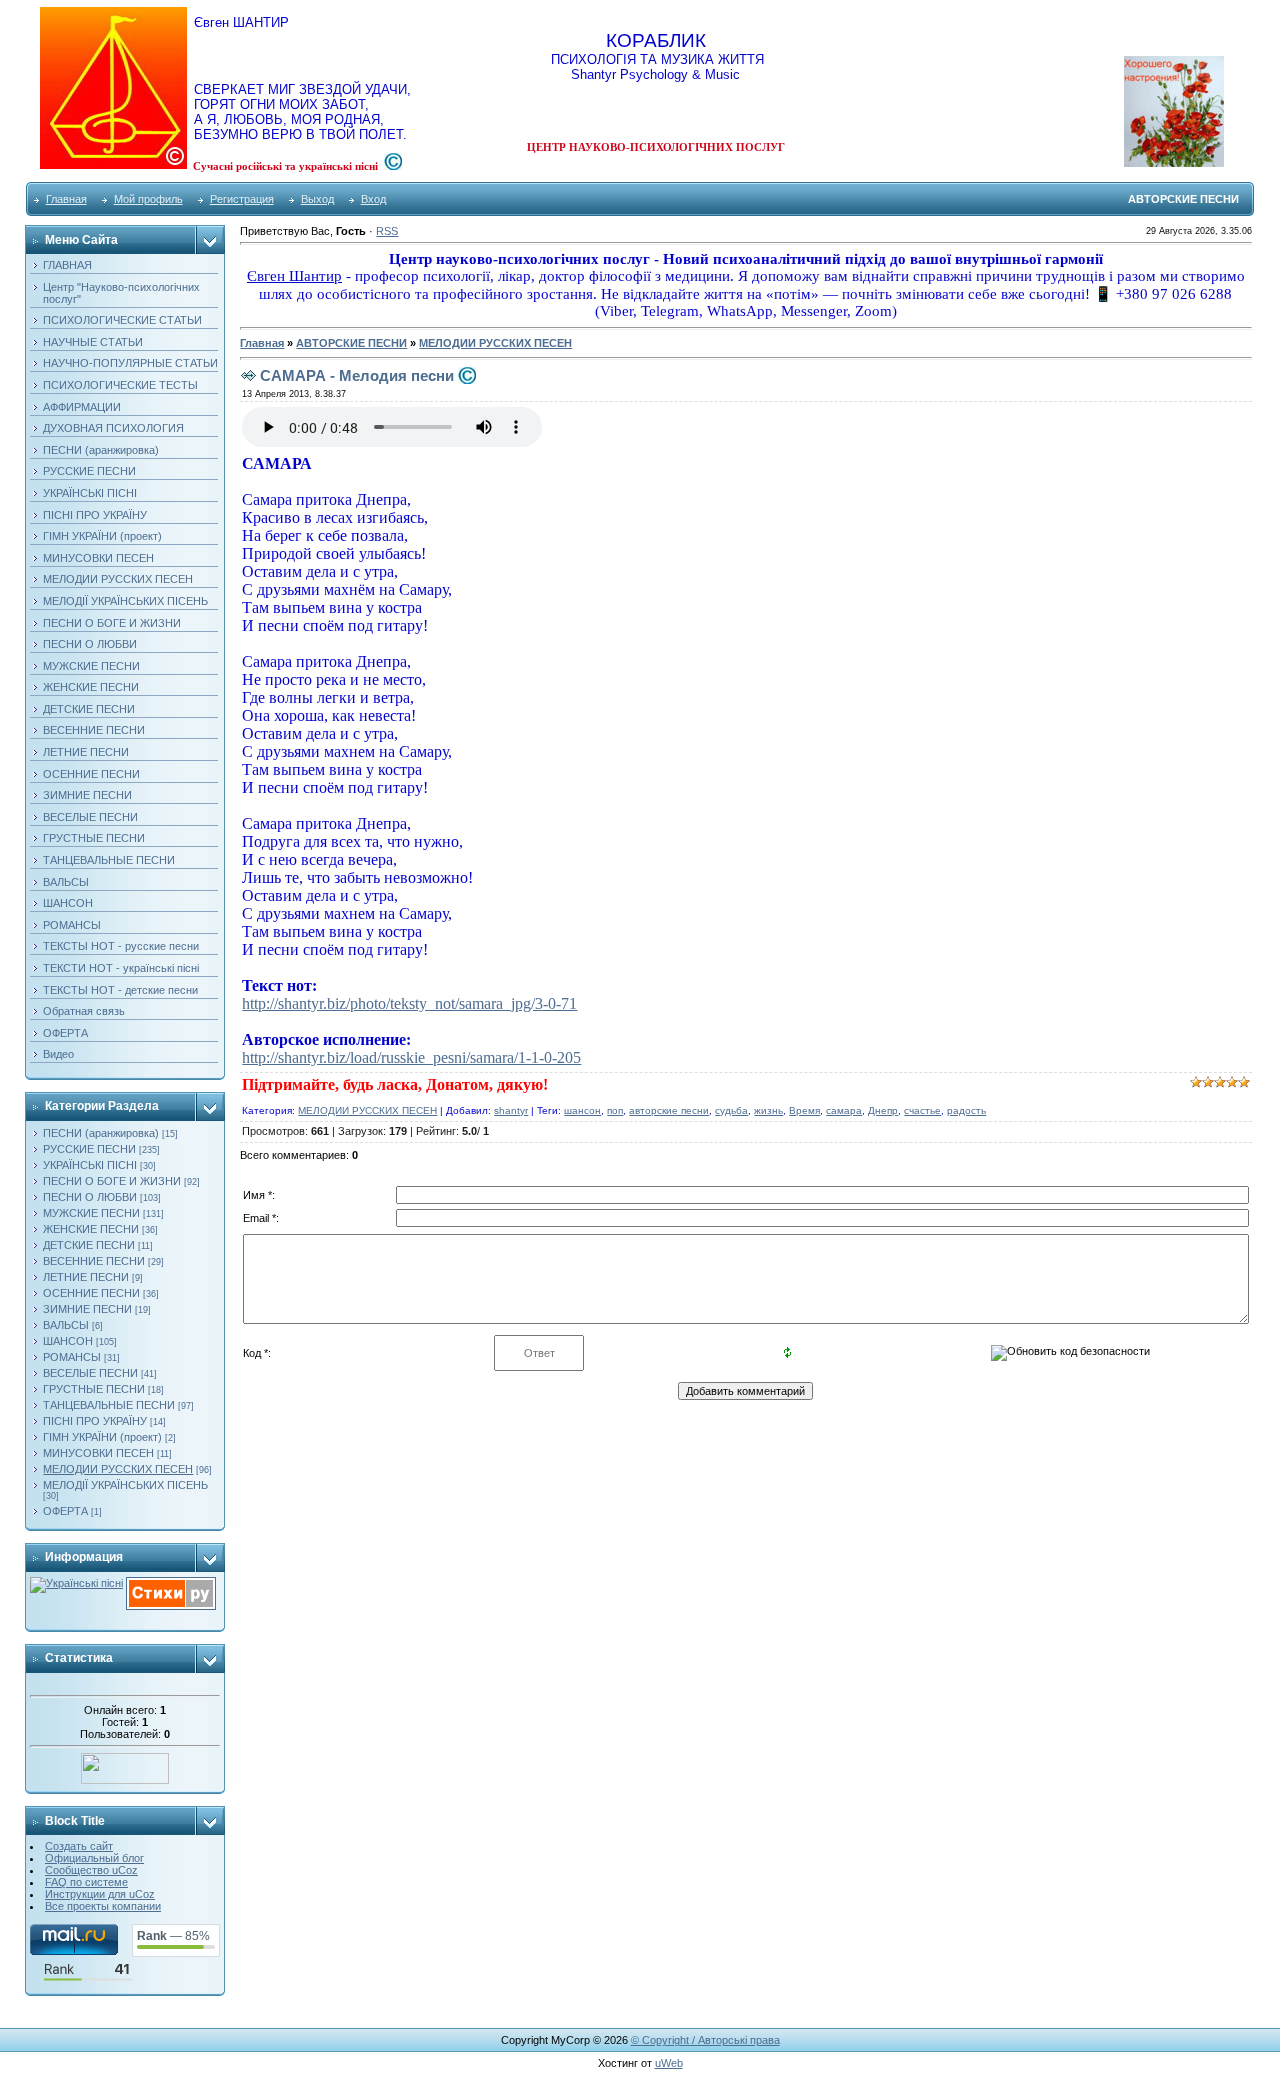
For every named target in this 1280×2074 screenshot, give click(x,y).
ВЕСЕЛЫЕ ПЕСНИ (90, 1373)
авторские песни (669, 1110)
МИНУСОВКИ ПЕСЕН (98, 1453)
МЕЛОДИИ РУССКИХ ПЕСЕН (118, 1469)
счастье (922, 1110)
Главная (66, 199)
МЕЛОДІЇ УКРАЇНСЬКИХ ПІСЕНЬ (125, 1485)
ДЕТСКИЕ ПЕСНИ (89, 1245)
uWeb (669, 2063)
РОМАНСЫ (72, 1357)
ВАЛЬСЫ (66, 1325)
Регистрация (242, 199)
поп (615, 1110)
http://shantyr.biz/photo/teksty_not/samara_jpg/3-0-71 (409, 1003)
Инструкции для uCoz (100, 1894)
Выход (317, 199)
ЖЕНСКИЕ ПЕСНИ (91, 1229)
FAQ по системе (86, 1882)
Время (804, 1110)
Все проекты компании (103, 1906)
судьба (731, 1110)
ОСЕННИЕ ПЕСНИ (91, 1293)
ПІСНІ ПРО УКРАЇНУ (95, 1421)
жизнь (768, 1110)
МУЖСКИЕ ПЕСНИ (91, 1213)
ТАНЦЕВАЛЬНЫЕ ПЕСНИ (109, 1405)
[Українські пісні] (76, 1583)
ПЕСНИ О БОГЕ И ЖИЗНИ (112, 1181)
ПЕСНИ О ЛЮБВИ (90, 1197)
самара (844, 1110)
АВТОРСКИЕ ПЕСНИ (351, 343)
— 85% (173, 1936)
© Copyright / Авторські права (705, 2040)
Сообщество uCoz (91, 1870)
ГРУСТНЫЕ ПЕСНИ (94, 1389)
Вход (373, 199)
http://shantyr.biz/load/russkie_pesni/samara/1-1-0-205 (411, 1057)
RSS (387, 231)
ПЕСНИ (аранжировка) (101, 1133)
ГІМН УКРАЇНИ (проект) (102, 1437)
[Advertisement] (1130, 619)
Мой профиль (148, 199)
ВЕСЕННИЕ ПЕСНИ (94, 1261)
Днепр (883, 1110)
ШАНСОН (68, 1341)
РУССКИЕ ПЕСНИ (89, 1149)
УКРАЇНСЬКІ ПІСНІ (90, 1165)
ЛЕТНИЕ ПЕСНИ (86, 1277)
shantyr (511, 1110)
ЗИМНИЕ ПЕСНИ (87, 1309)
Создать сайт (79, 1846)
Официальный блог (94, 1858)
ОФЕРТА (65, 1511)
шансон (582, 1110)
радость (966, 1110)
